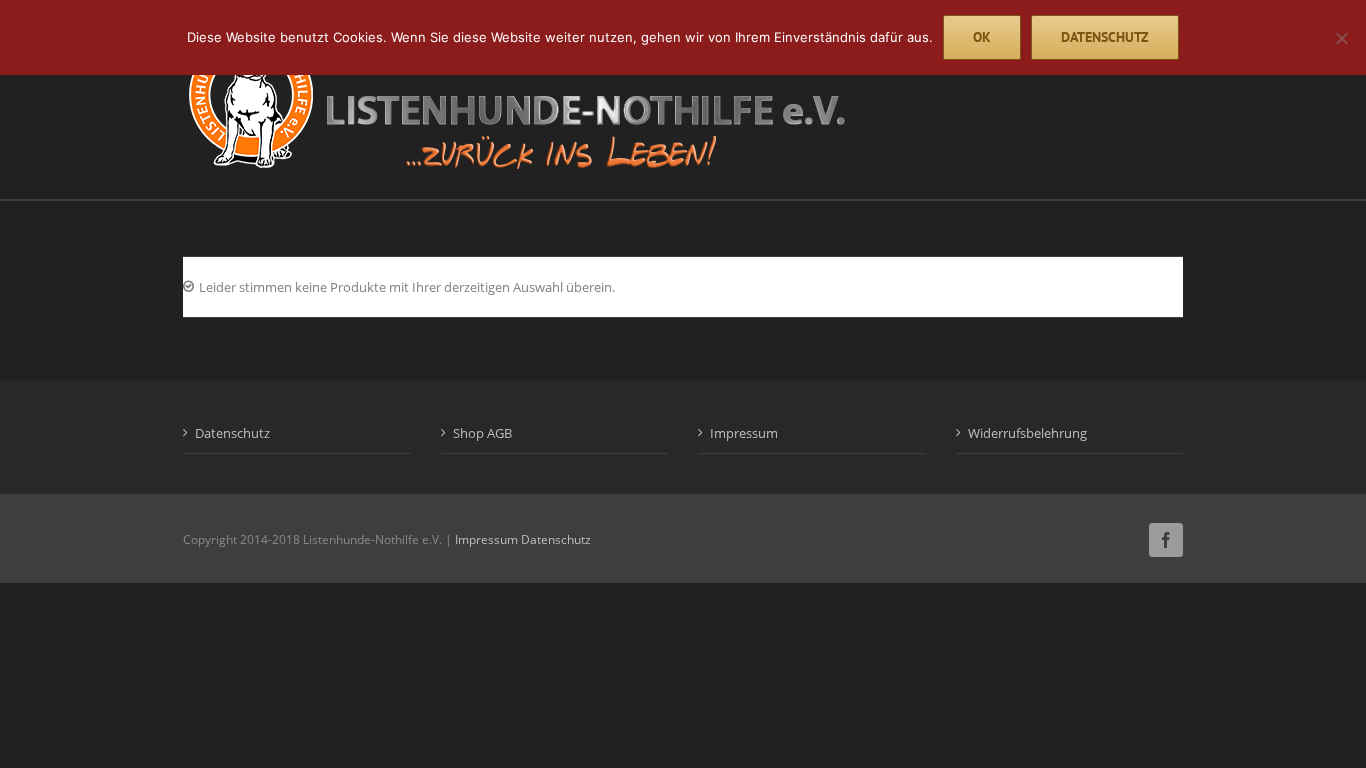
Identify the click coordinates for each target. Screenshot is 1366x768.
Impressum (744, 433)
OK (982, 37)
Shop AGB (482, 433)
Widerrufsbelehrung (1027, 433)
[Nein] (1341, 38)
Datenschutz (232, 433)
